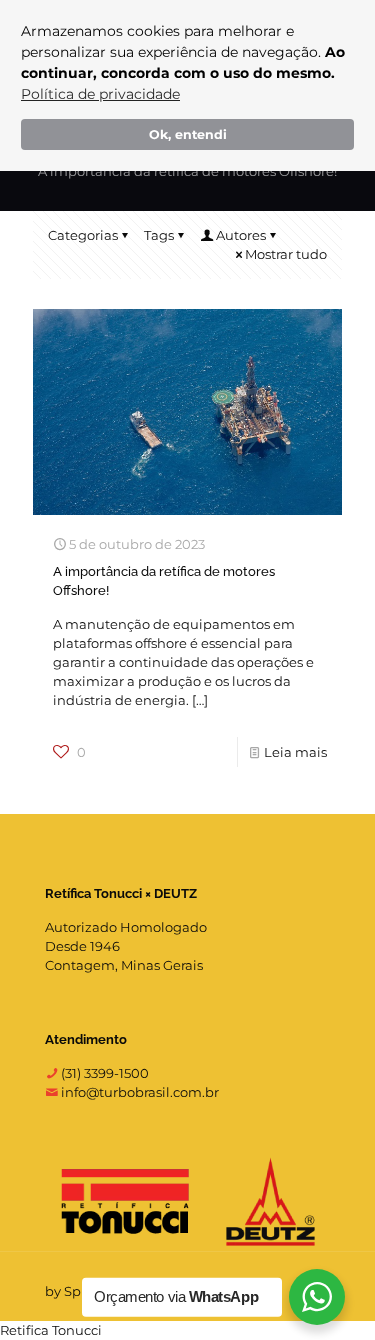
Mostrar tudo (286, 254)
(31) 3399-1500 (103, 1073)
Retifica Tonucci (51, 1330)
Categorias (83, 235)
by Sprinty (78, 1291)
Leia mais (295, 752)
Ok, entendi (188, 134)
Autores (241, 235)
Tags (159, 235)
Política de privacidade (100, 94)
